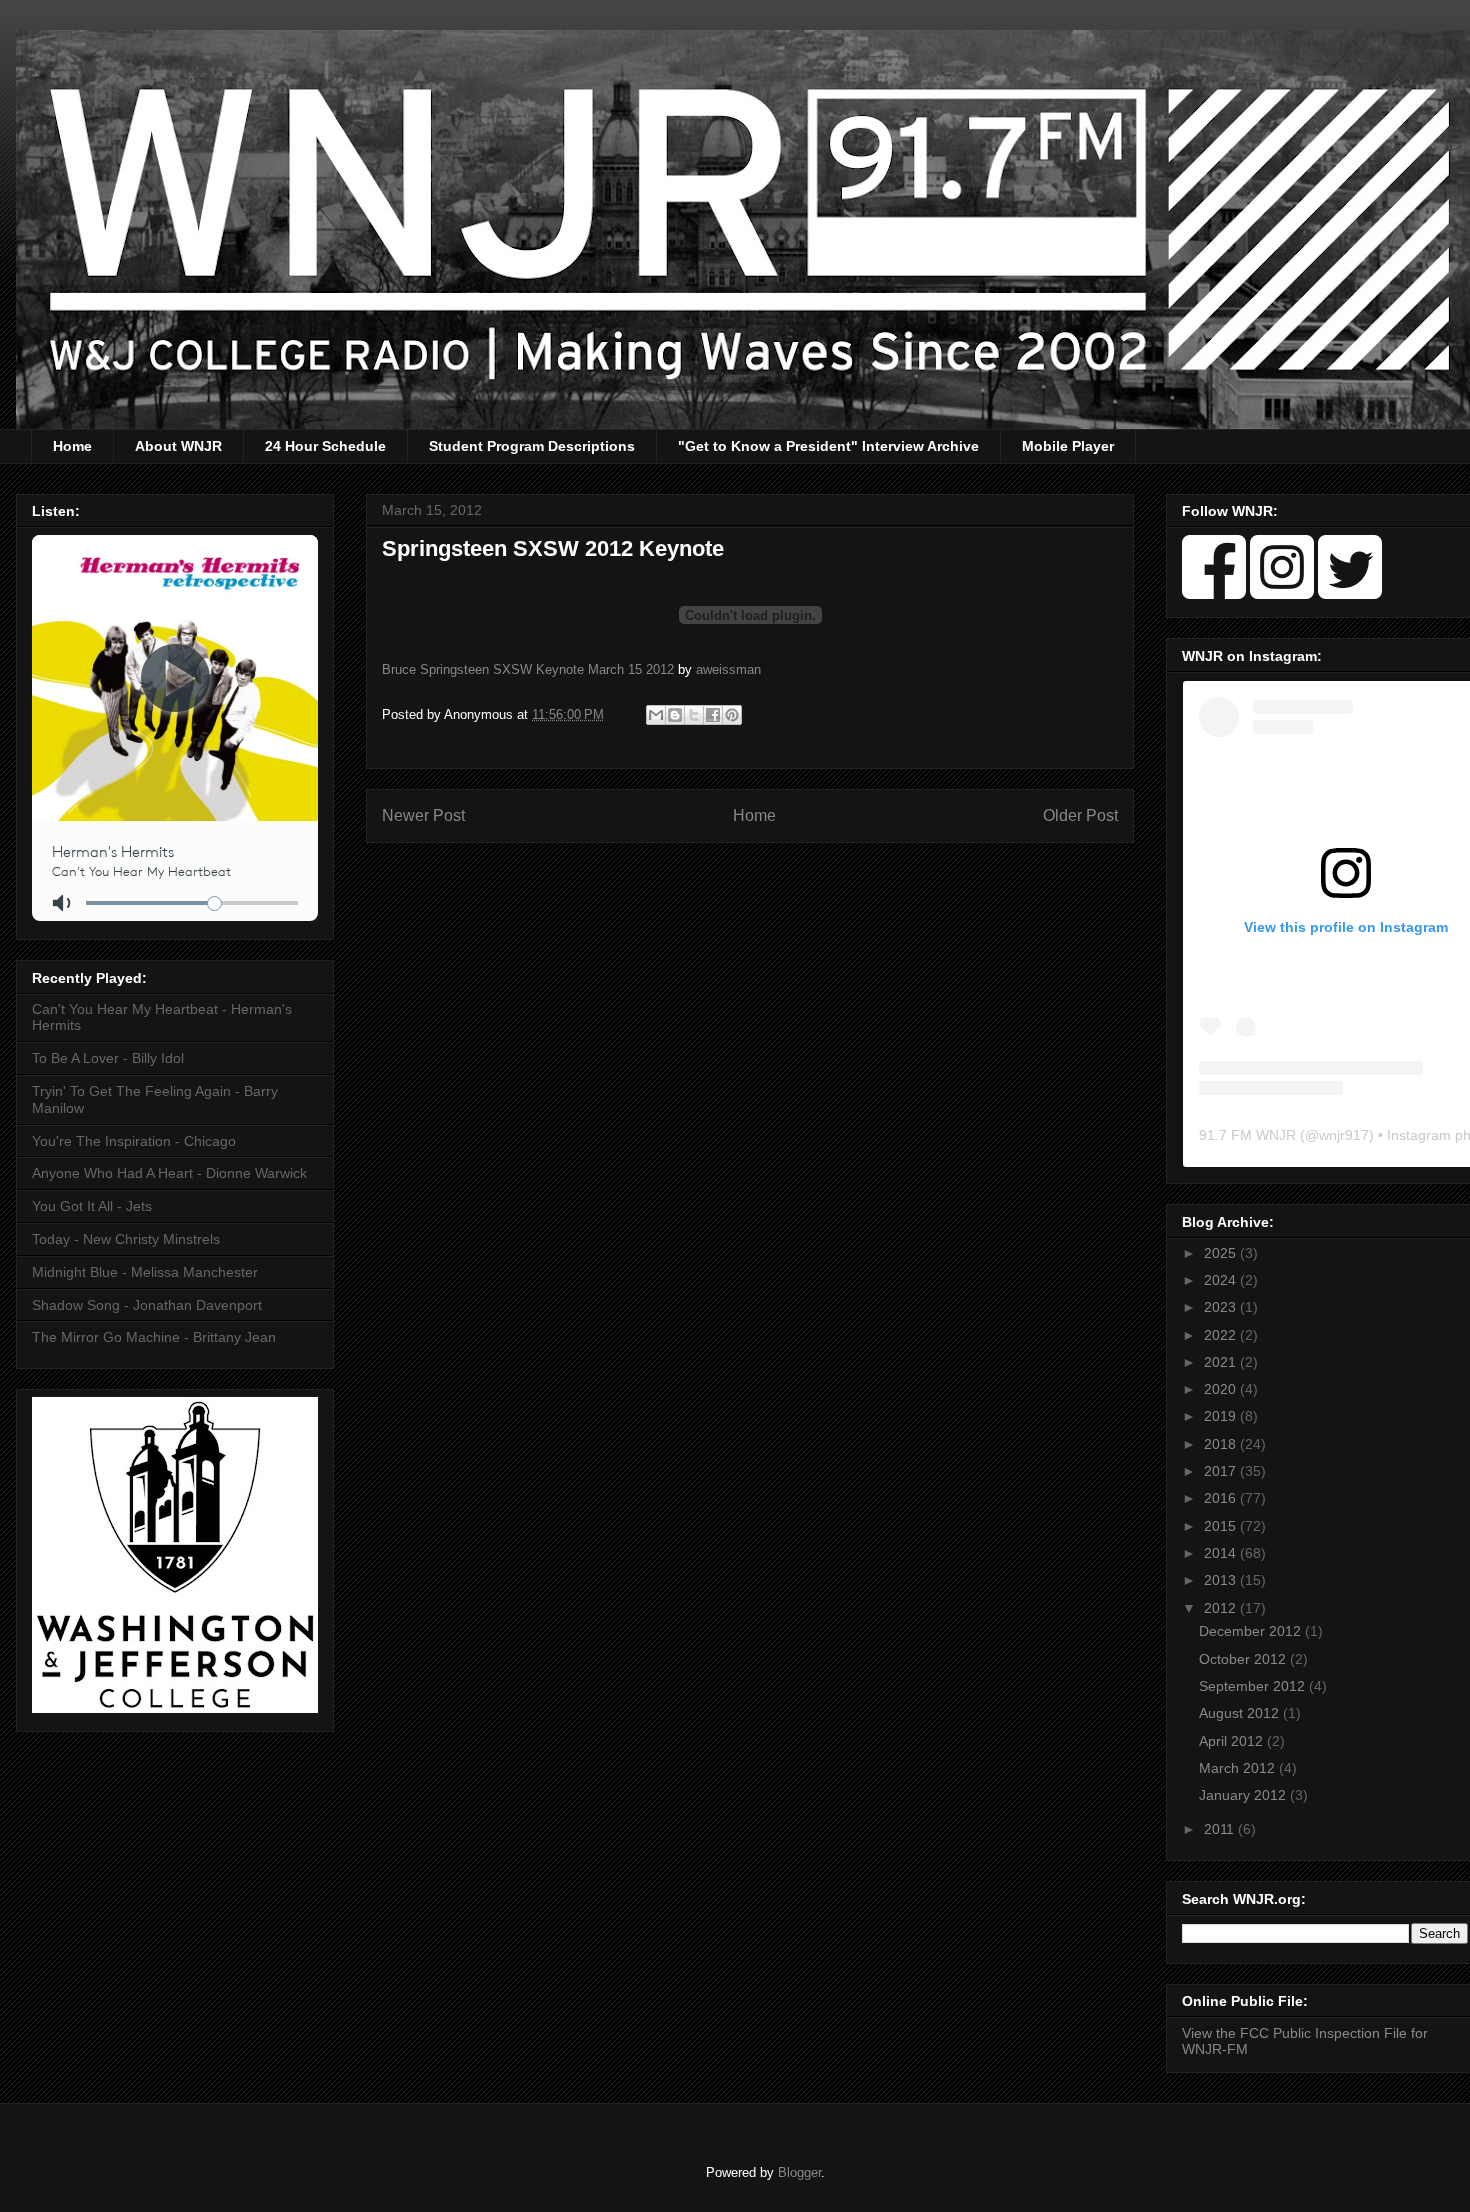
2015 (1222, 1526)
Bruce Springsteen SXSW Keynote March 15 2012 (528, 669)
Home (72, 446)
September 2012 (1254, 1686)
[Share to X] (694, 715)
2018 (1222, 1444)
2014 (1222, 1553)
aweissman (728, 669)
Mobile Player (1068, 446)
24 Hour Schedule (325, 446)
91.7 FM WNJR (1247, 1135)
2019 (1222, 1416)
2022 (1222, 1335)
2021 (1222, 1362)
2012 (1222, 1608)
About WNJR (178, 446)
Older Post (1080, 815)
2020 (1222, 1389)
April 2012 (1233, 1741)
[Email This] (656, 715)
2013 (1222, 1580)
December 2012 (1252, 1631)
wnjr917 (1344, 1135)
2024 (1222, 1280)
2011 (1221, 1829)
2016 (1222, 1498)
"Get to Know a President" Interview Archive (828, 446)
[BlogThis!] (675, 715)
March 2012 (1239, 1768)
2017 (1222, 1471)
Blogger (799, 2172)
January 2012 (1244, 1795)
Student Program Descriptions (532, 446)
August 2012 (1241, 1713)
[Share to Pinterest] (732, 715)
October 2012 (1244, 1659)
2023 (1222, 1307)
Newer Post (423, 815)
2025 (1222, 1253)
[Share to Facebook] (713, 715)
